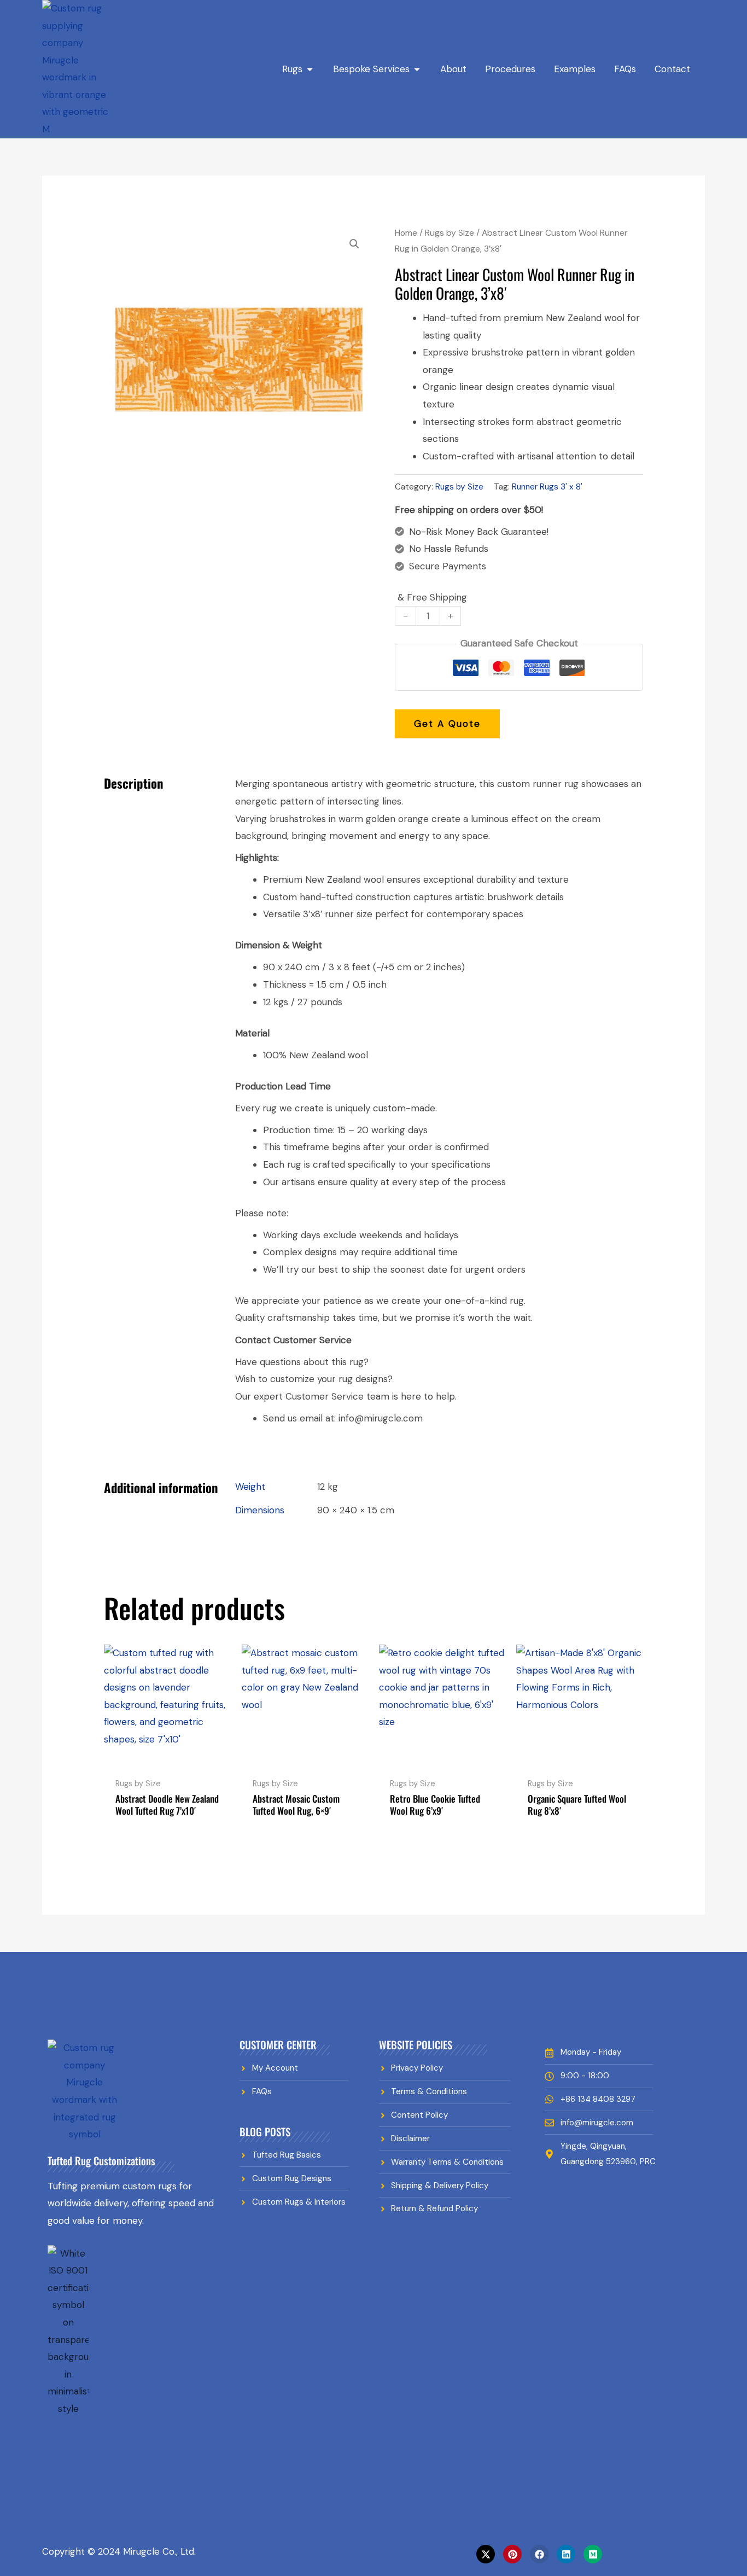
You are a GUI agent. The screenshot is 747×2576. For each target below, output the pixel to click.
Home (406, 233)
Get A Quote (447, 724)
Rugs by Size (450, 233)
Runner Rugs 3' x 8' (547, 487)
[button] (354, 244)
